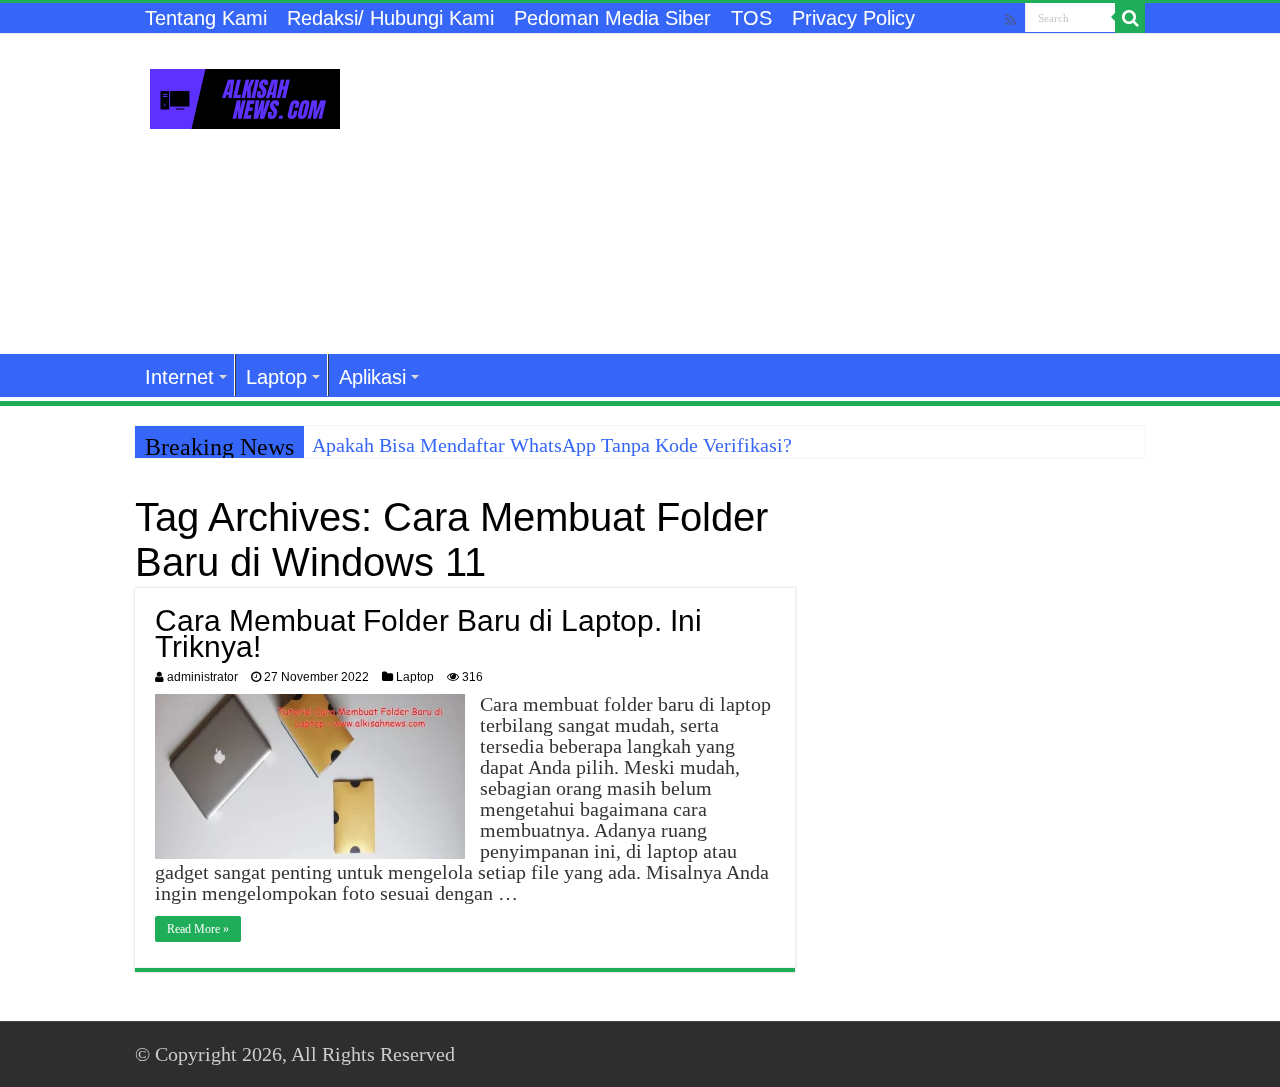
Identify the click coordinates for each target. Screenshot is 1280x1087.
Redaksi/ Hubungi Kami (390, 18)
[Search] (1130, 18)
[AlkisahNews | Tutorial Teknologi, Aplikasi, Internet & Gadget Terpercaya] (245, 95)
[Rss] (1010, 19)
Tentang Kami (206, 18)
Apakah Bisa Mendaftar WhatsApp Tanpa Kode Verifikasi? (552, 445)
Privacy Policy (853, 18)
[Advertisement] (766, 194)
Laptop (276, 377)
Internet (179, 377)
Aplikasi (372, 377)
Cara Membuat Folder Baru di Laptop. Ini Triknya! (428, 633)
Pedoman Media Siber (612, 18)
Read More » (198, 929)
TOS (751, 18)
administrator (202, 677)
